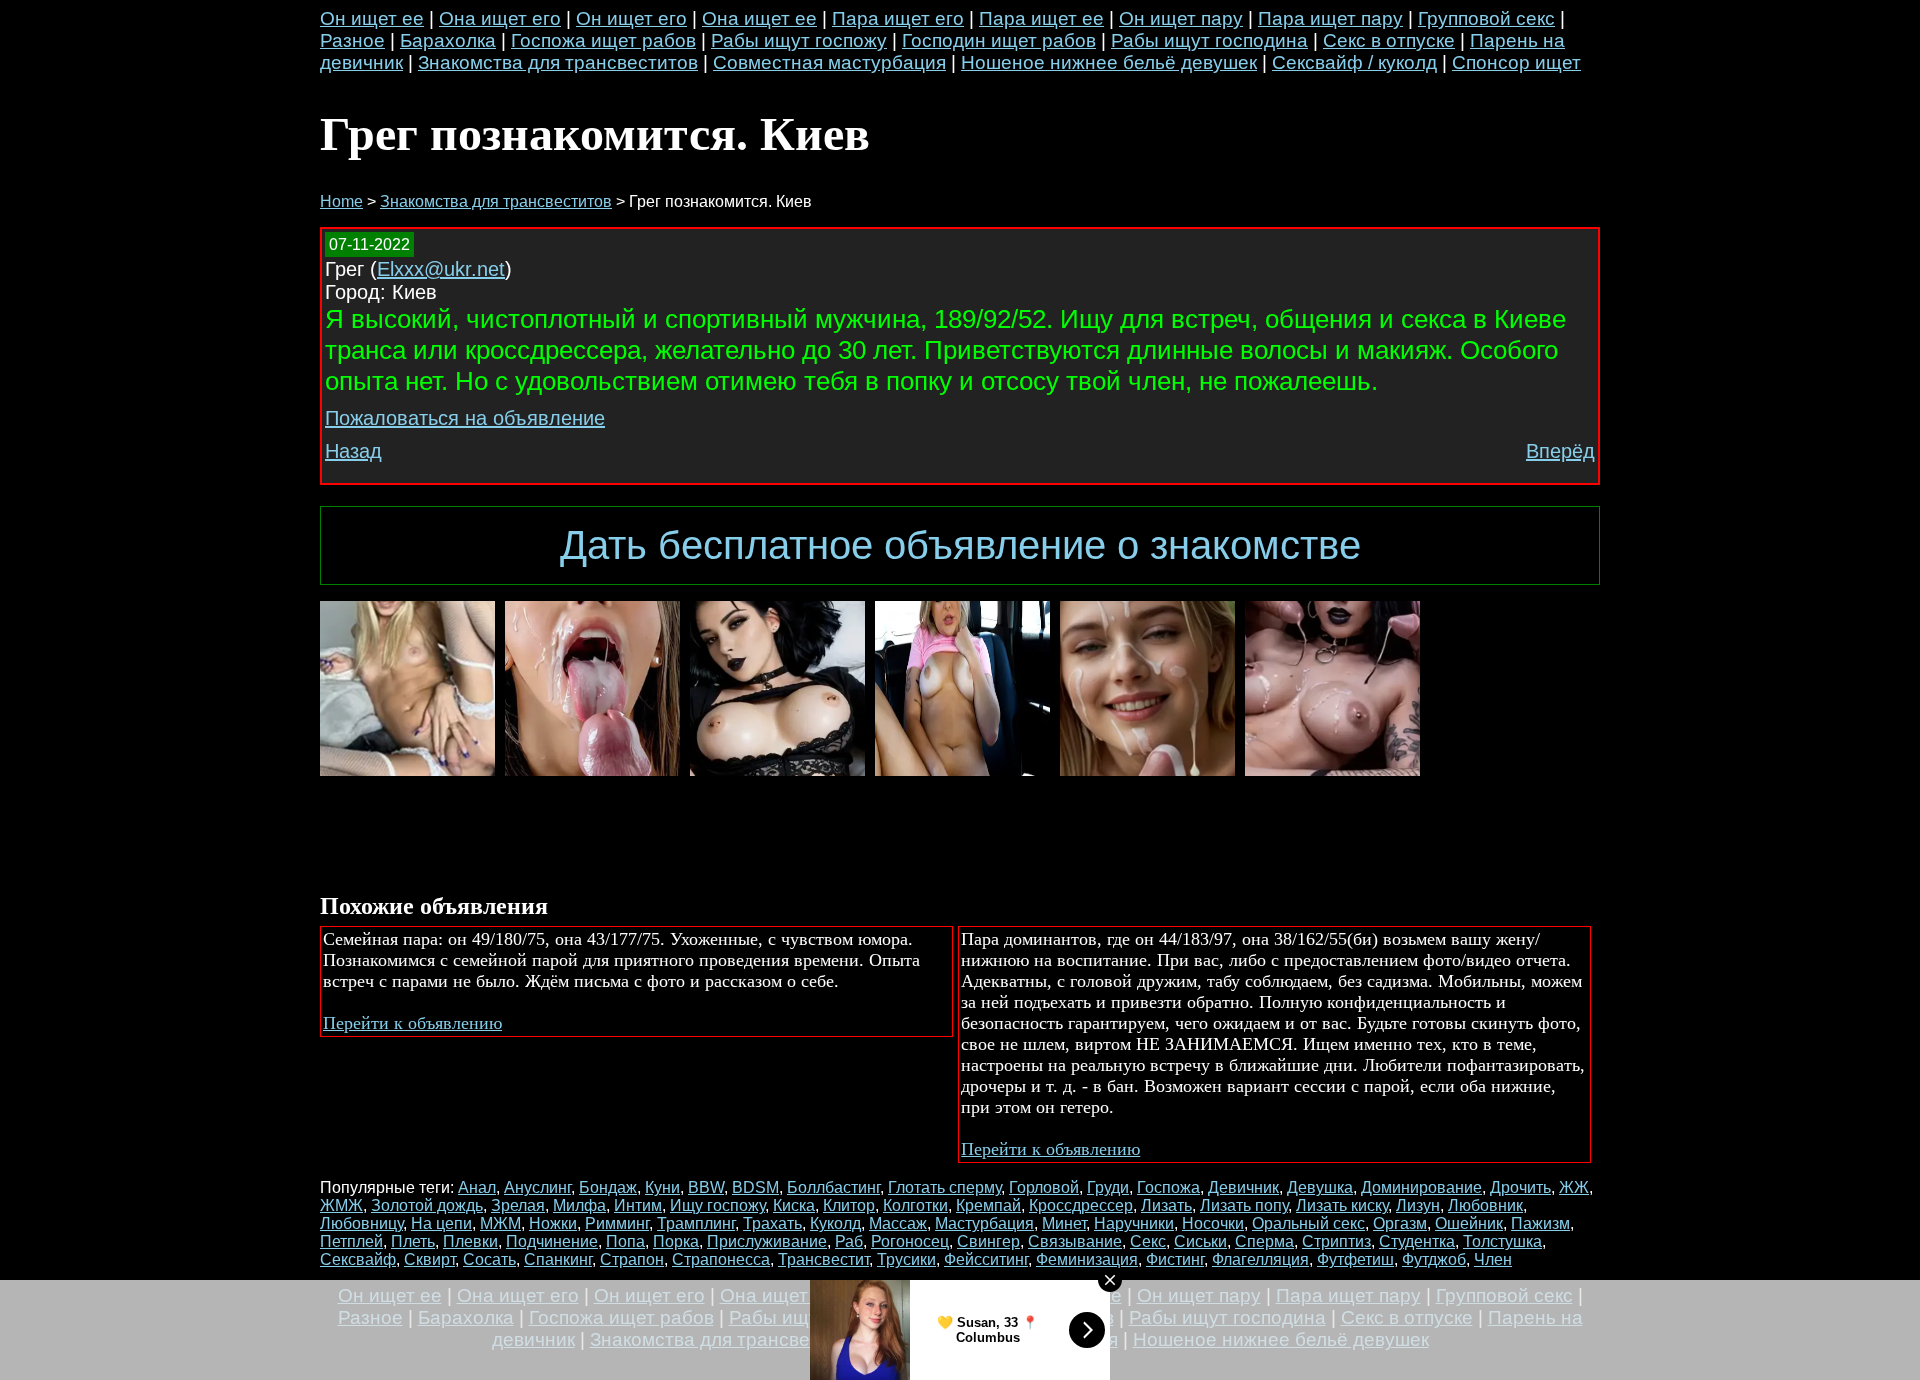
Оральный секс (1308, 1223)
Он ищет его (631, 18)
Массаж (898, 1223)
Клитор (849, 1205)
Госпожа (1168, 1187)
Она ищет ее (759, 18)
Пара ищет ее (1041, 18)
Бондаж (608, 1187)
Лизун (1418, 1205)
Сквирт (429, 1259)
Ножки (553, 1223)
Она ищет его (500, 18)
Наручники (1134, 1223)
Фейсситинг (986, 1259)
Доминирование (1421, 1187)
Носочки (1213, 1223)
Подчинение (552, 1241)
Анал (477, 1187)
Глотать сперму (944, 1187)
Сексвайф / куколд (1354, 62)
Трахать (772, 1223)
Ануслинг (537, 1187)
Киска (794, 1205)
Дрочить (1520, 1187)
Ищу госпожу (717, 1205)
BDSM (755, 1187)
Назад (353, 451)
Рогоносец (910, 1241)
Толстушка (1502, 1241)
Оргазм (1400, 1223)
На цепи (441, 1223)
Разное (352, 40)
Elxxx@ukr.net (441, 269)
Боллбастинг (833, 1187)
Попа (625, 1241)
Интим (638, 1205)
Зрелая (518, 1205)
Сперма (1264, 1241)
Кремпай (988, 1205)
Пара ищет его (898, 18)
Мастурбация (984, 1223)
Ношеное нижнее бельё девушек (1109, 62)
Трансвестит (823, 1259)
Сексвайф (358, 1259)
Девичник (1243, 1187)
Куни (662, 1187)
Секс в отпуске (1389, 40)
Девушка (1320, 1187)
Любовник (1485, 1205)
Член (1493, 1259)
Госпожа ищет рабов (603, 40)
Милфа (579, 1205)
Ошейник (1469, 1223)
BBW (706, 1187)
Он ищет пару (1181, 18)
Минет (1064, 1223)
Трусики (906, 1259)
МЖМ (500, 1223)
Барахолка (448, 40)
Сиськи (1200, 1241)
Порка (676, 1241)
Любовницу (361, 1223)
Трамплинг (696, 1223)
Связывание (1075, 1241)
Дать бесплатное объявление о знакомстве (960, 545)
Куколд (835, 1223)
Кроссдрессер (1081, 1205)
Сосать (489, 1259)
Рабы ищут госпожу (799, 40)
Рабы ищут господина (1209, 40)
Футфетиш (1355, 1259)
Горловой (1044, 1187)
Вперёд (1560, 451)
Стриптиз (1336, 1241)
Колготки (915, 1205)
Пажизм (1540, 1223)
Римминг (617, 1223)
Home (341, 201)
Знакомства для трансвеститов (558, 62)
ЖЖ (1574, 1187)
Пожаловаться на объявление (465, 418)
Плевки (470, 1241)
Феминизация (1087, 1259)
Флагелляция (1260, 1259)
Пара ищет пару (1330, 18)
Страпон (632, 1259)
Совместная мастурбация (829, 62)
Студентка (1417, 1241)
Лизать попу (1244, 1205)
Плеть (413, 1241)
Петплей (351, 1241)
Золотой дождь (427, 1205)
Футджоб (1434, 1259)
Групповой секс (1486, 18)
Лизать (1166, 1205)
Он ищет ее (372, 18)
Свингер (988, 1241)
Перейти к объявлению (412, 1023)
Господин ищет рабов (999, 40)
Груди (1108, 1187)
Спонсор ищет (1516, 62)
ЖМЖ (341, 1205)
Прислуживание (767, 1241)
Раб (849, 1241)
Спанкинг (558, 1259)
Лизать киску (1342, 1205)
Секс (1148, 1241)
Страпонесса (721, 1259)
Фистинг (1175, 1259)
